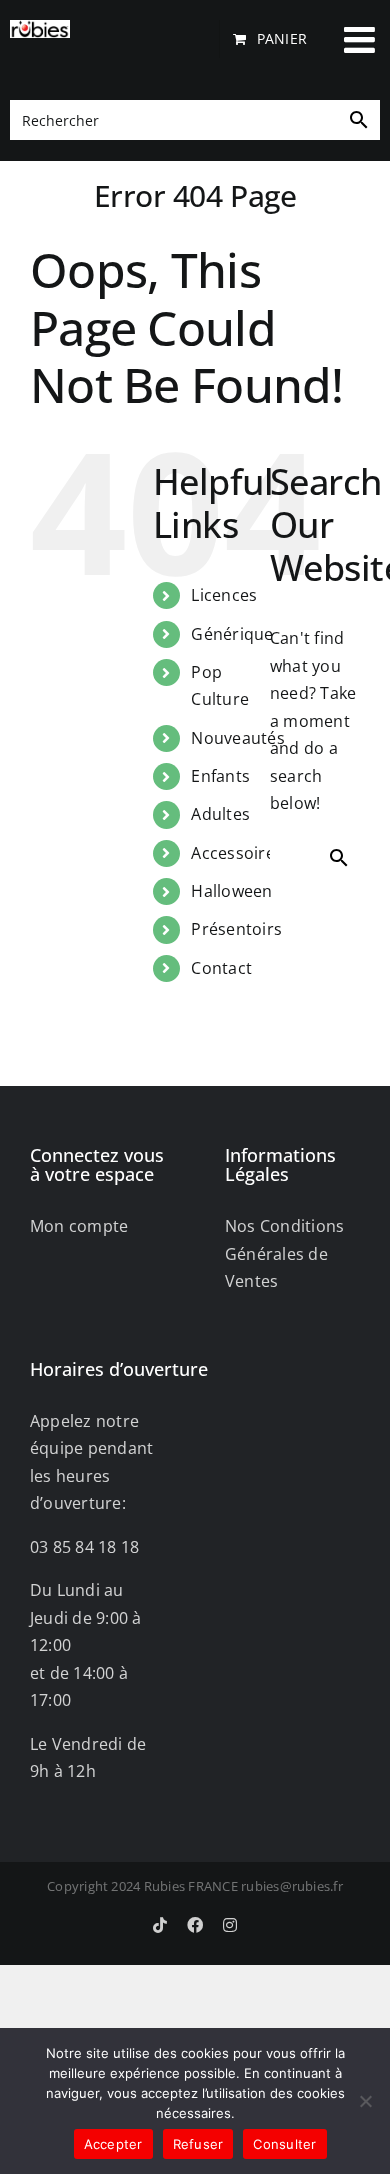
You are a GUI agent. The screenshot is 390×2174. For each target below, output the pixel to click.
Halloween (231, 891)
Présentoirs (236, 929)
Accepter (113, 2144)
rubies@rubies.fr (292, 1886)
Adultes (220, 814)
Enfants (220, 776)
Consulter (284, 2144)
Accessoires (237, 853)
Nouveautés (237, 738)
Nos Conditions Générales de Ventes (284, 1253)
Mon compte (79, 1226)
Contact (221, 968)
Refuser (198, 2144)
